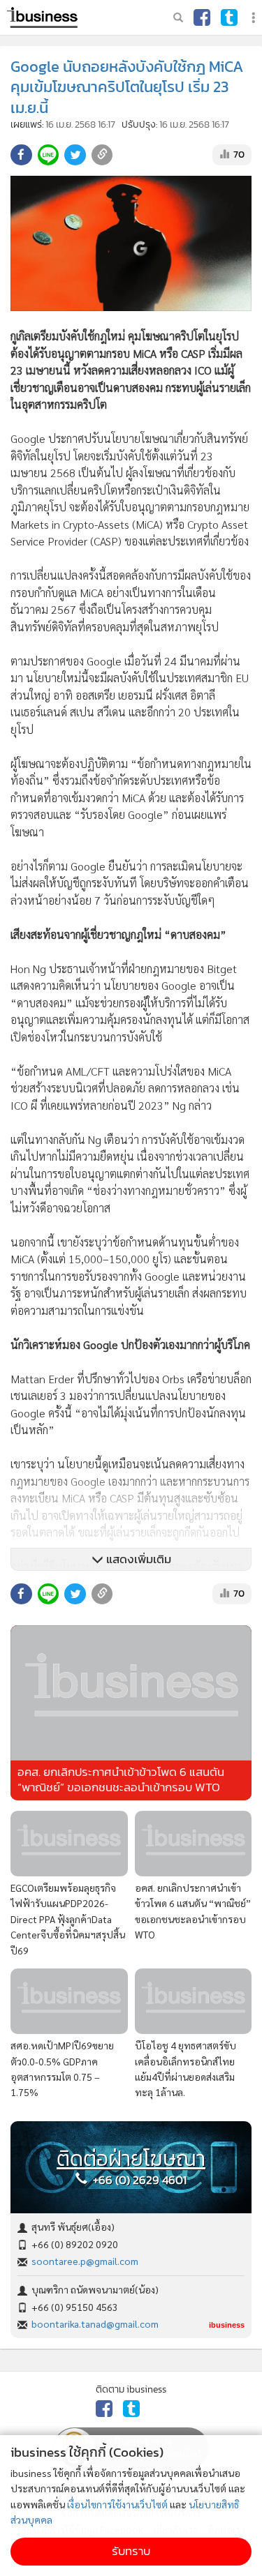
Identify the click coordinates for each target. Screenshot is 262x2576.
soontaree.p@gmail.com (85, 2261)
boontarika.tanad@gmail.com (95, 2323)
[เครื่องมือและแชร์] (255, 18)
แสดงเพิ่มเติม (137, 1559)
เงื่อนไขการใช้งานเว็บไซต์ (117, 2504)
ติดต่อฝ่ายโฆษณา (131, 2159)
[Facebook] (202, 17)
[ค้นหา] (178, 17)
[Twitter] (229, 17)
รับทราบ (131, 2551)
